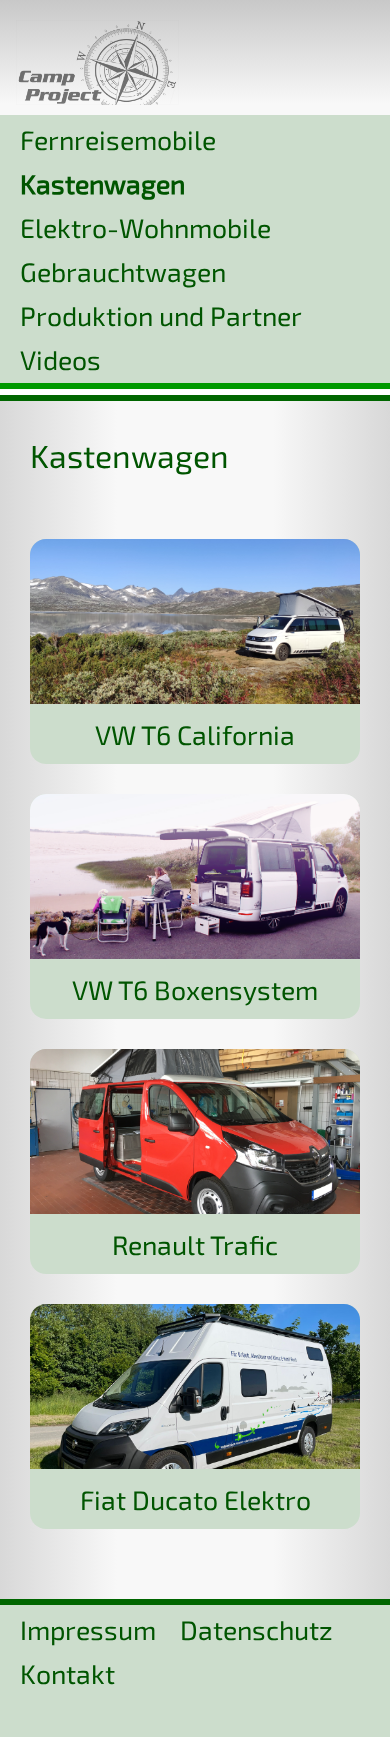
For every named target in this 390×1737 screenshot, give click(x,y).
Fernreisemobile (118, 139)
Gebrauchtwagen (123, 271)
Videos (60, 359)
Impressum (88, 1629)
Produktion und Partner (161, 315)
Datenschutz (256, 1629)
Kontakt (67, 1673)
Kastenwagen (102, 183)
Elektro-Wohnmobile (145, 227)
